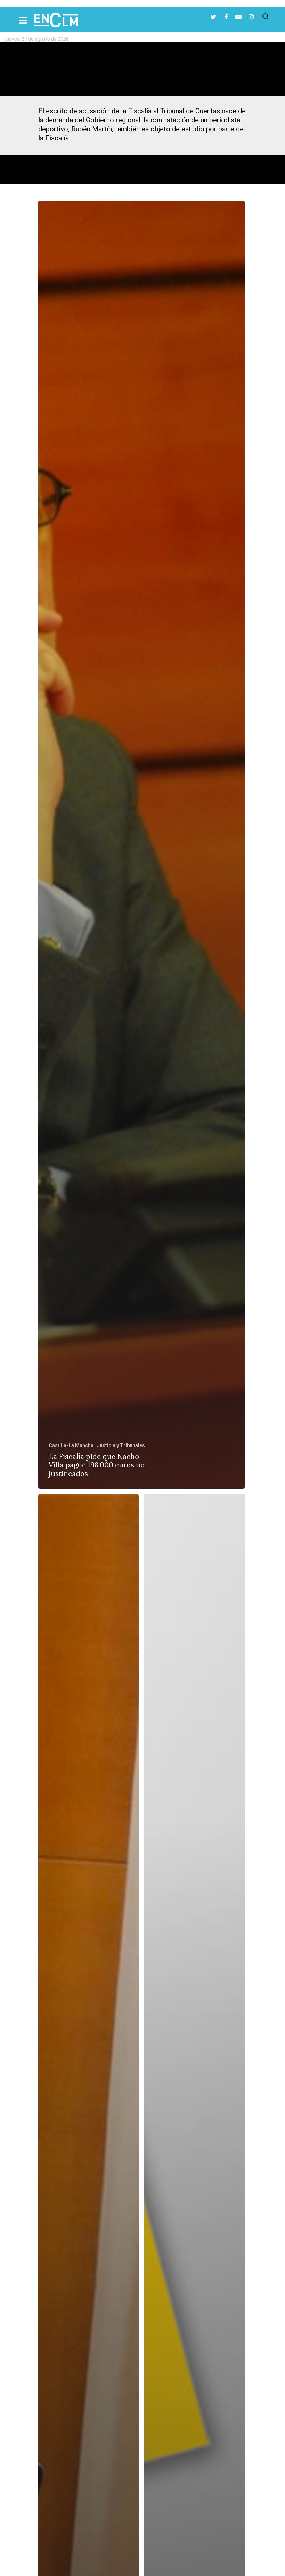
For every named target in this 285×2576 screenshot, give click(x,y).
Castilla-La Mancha (71, 1445)
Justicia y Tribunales (121, 1445)
